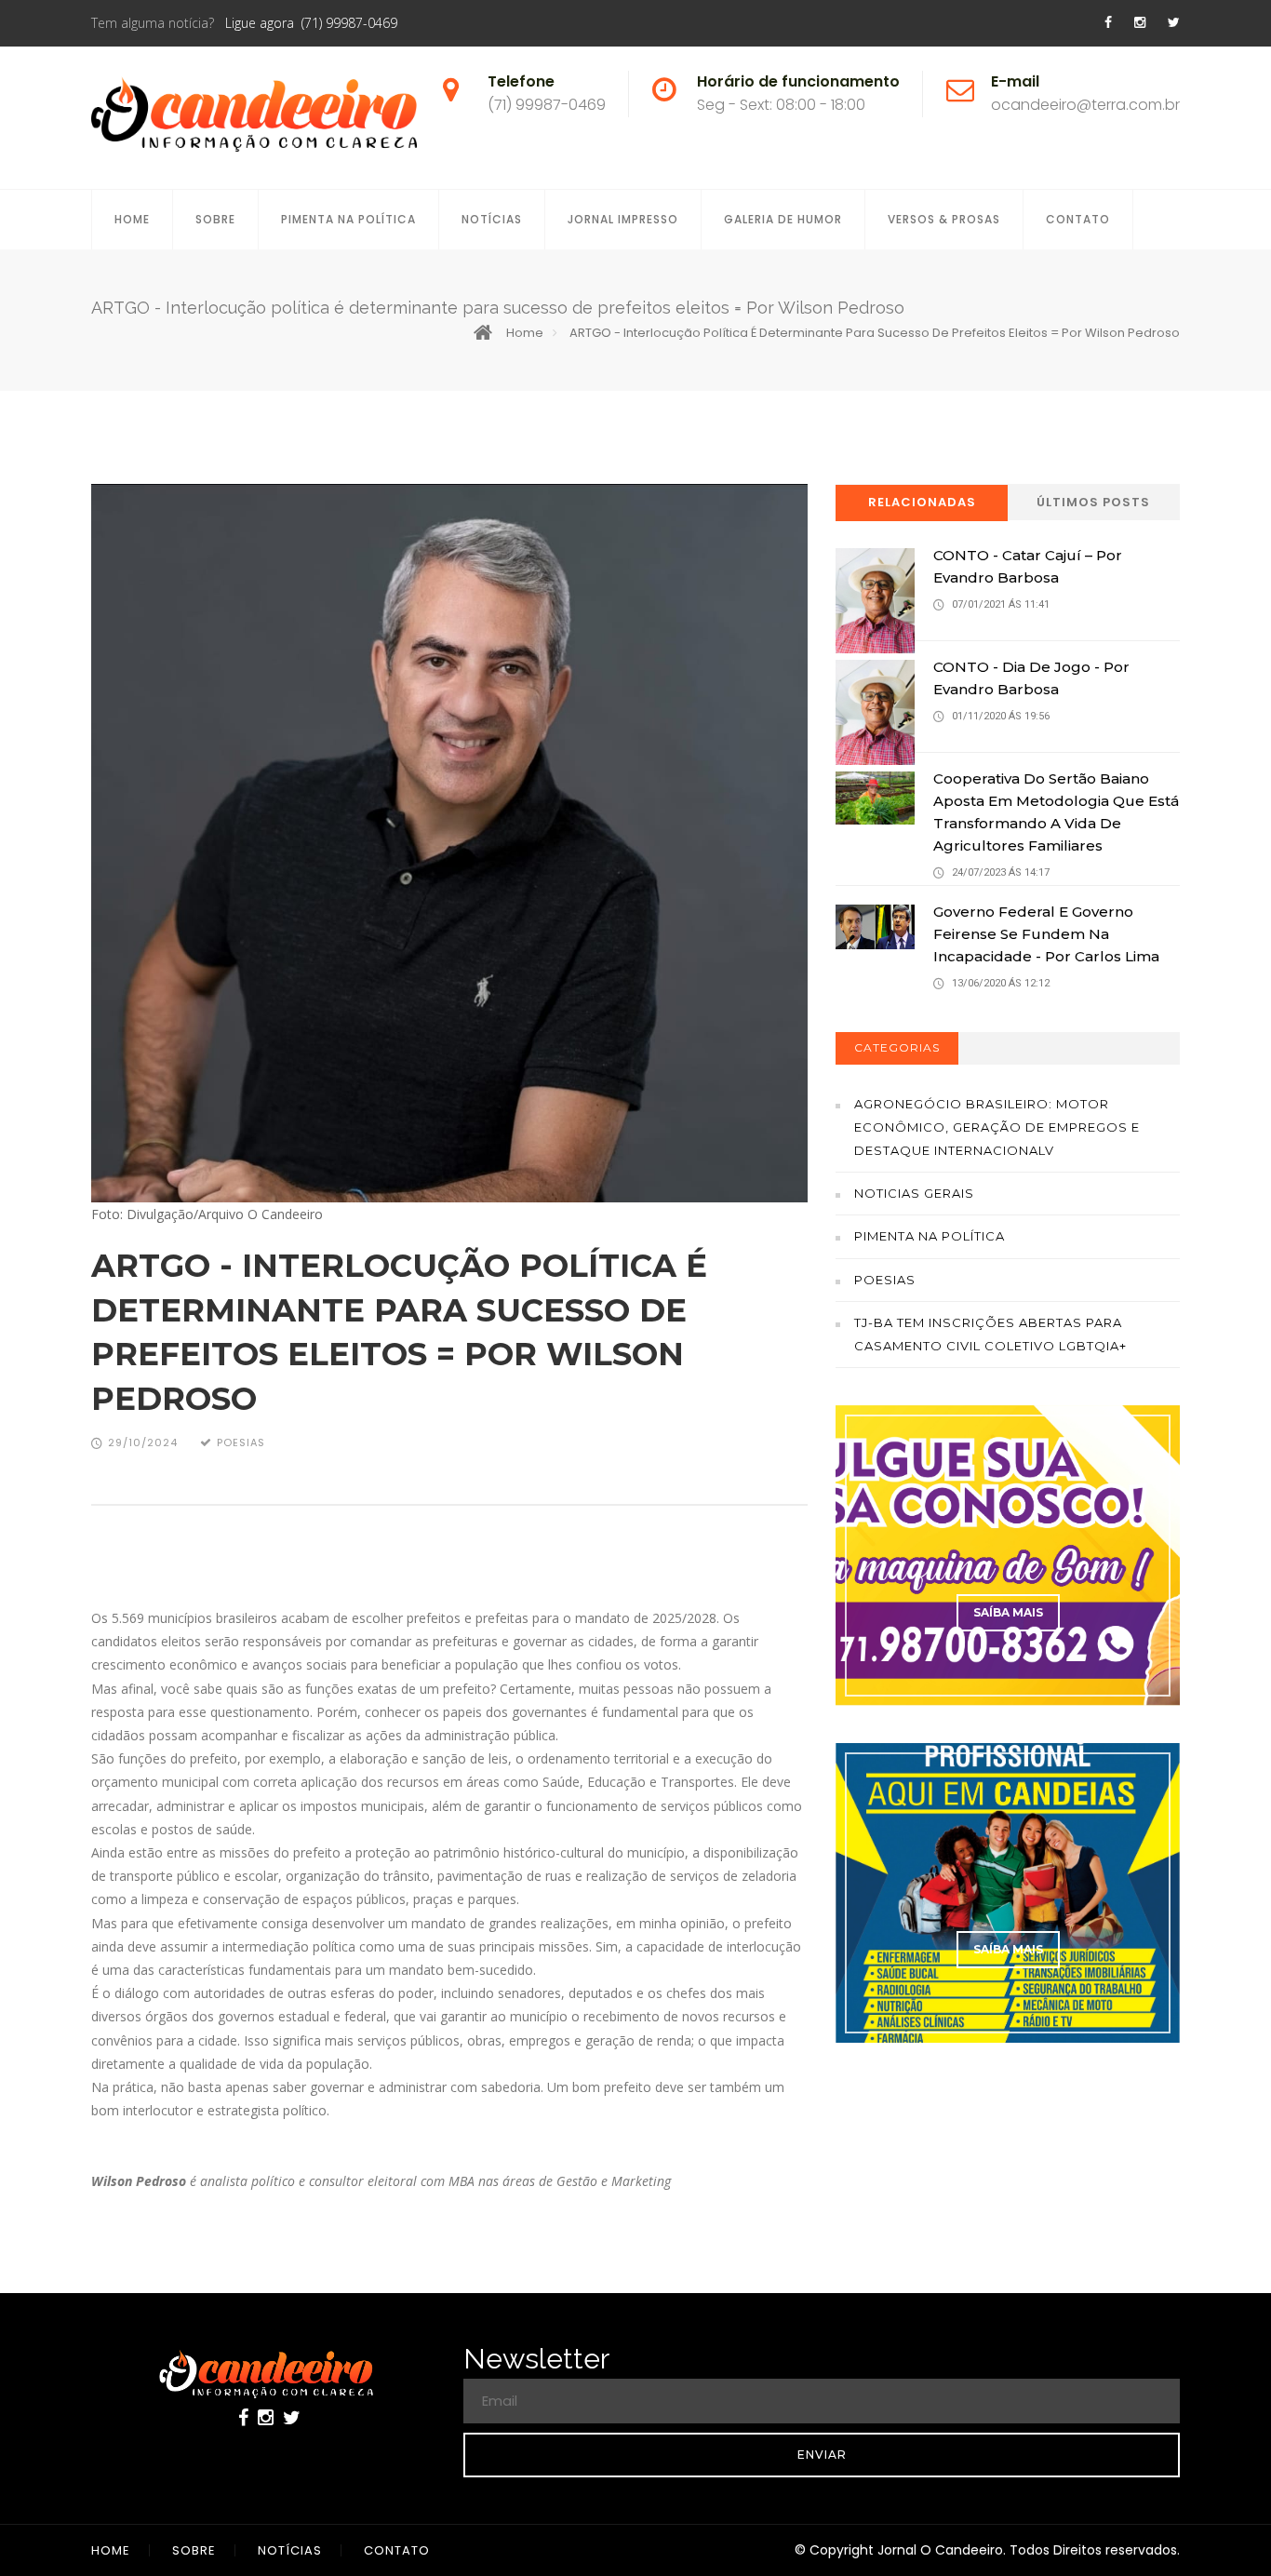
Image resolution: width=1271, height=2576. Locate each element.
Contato (1078, 219)
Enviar (822, 2455)
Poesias (885, 1280)
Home (132, 219)
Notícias (492, 219)
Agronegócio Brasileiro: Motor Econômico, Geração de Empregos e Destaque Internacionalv (997, 1127)
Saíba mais (1008, 1612)
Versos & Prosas (944, 219)
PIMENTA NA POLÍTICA (348, 219)
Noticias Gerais (914, 1193)
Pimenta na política (930, 1236)
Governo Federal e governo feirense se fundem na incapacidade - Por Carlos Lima (1046, 934)
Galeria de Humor (783, 219)
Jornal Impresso (623, 219)
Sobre (215, 219)
